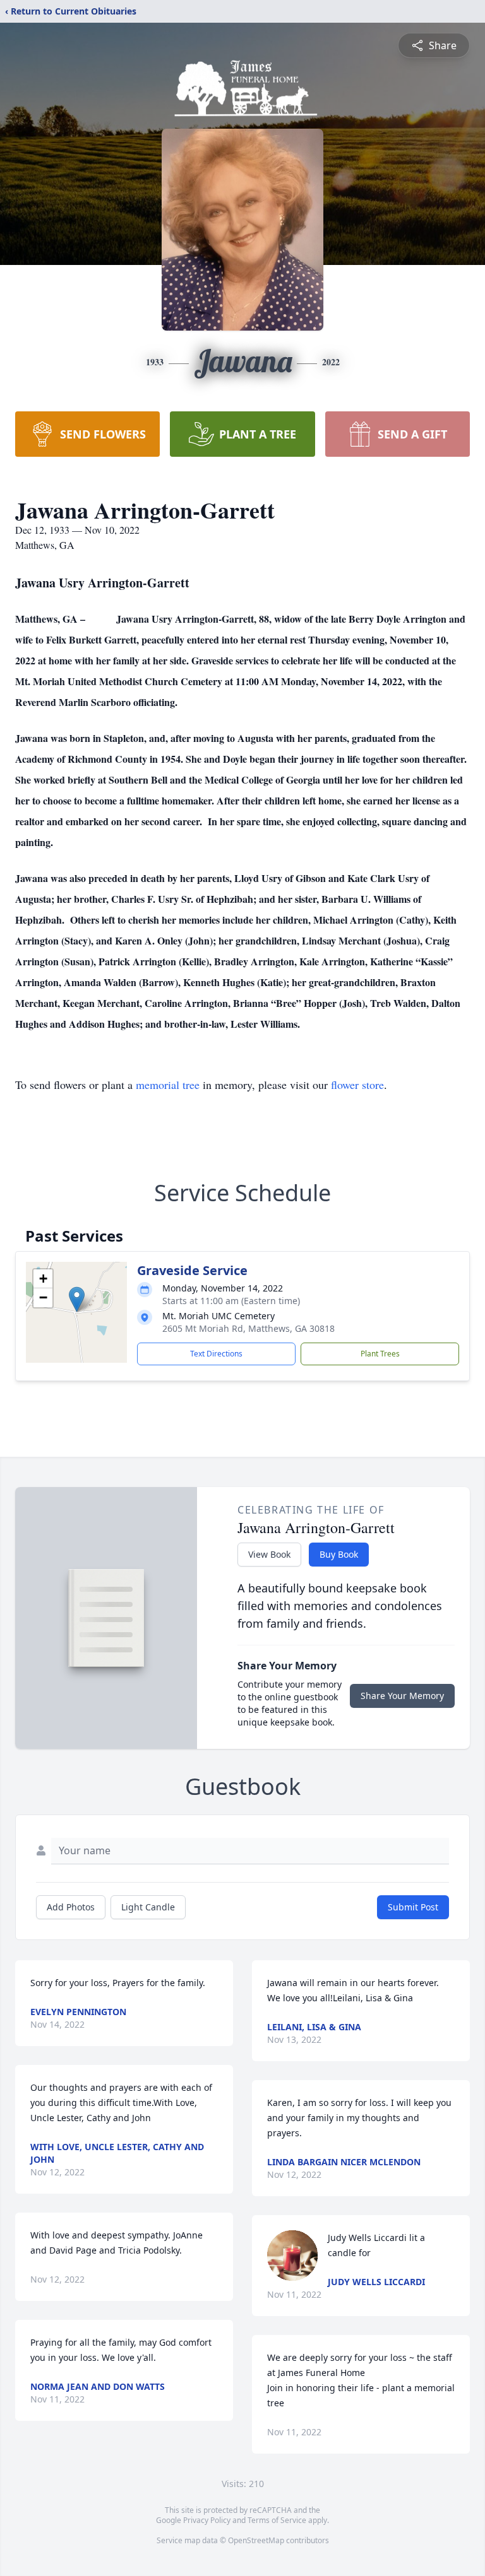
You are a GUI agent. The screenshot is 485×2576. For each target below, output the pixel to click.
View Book (269, 1554)
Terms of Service (277, 2520)
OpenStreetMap (256, 2540)
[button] (77, 1299)
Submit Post (413, 1907)
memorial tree (168, 1085)
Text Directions (216, 1354)
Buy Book (339, 1554)
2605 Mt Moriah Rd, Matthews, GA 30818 (248, 1328)
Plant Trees (380, 1354)
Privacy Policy (207, 2520)
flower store (357, 1085)
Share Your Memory (402, 1696)
